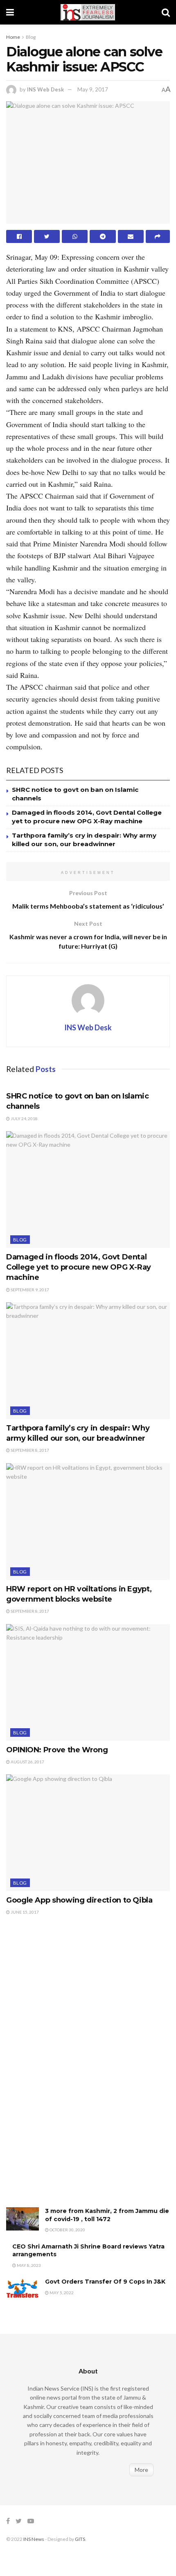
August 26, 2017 (27, 1762)
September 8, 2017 (29, 1450)
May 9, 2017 (93, 89)
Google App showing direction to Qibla (79, 1900)
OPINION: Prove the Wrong (57, 1750)
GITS (80, 2539)
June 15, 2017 (24, 1912)
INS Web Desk (45, 89)
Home (13, 37)
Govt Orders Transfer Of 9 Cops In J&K (105, 2282)
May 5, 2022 (61, 2293)
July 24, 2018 (24, 1119)
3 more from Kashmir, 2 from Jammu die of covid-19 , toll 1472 (107, 2215)
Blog (31, 37)
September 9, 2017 (29, 1290)
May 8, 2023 (28, 2265)
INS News (34, 2539)
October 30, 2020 (67, 2230)
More (141, 2470)
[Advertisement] (68, 2070)
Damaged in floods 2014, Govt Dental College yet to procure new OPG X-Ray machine (79, 1267)
